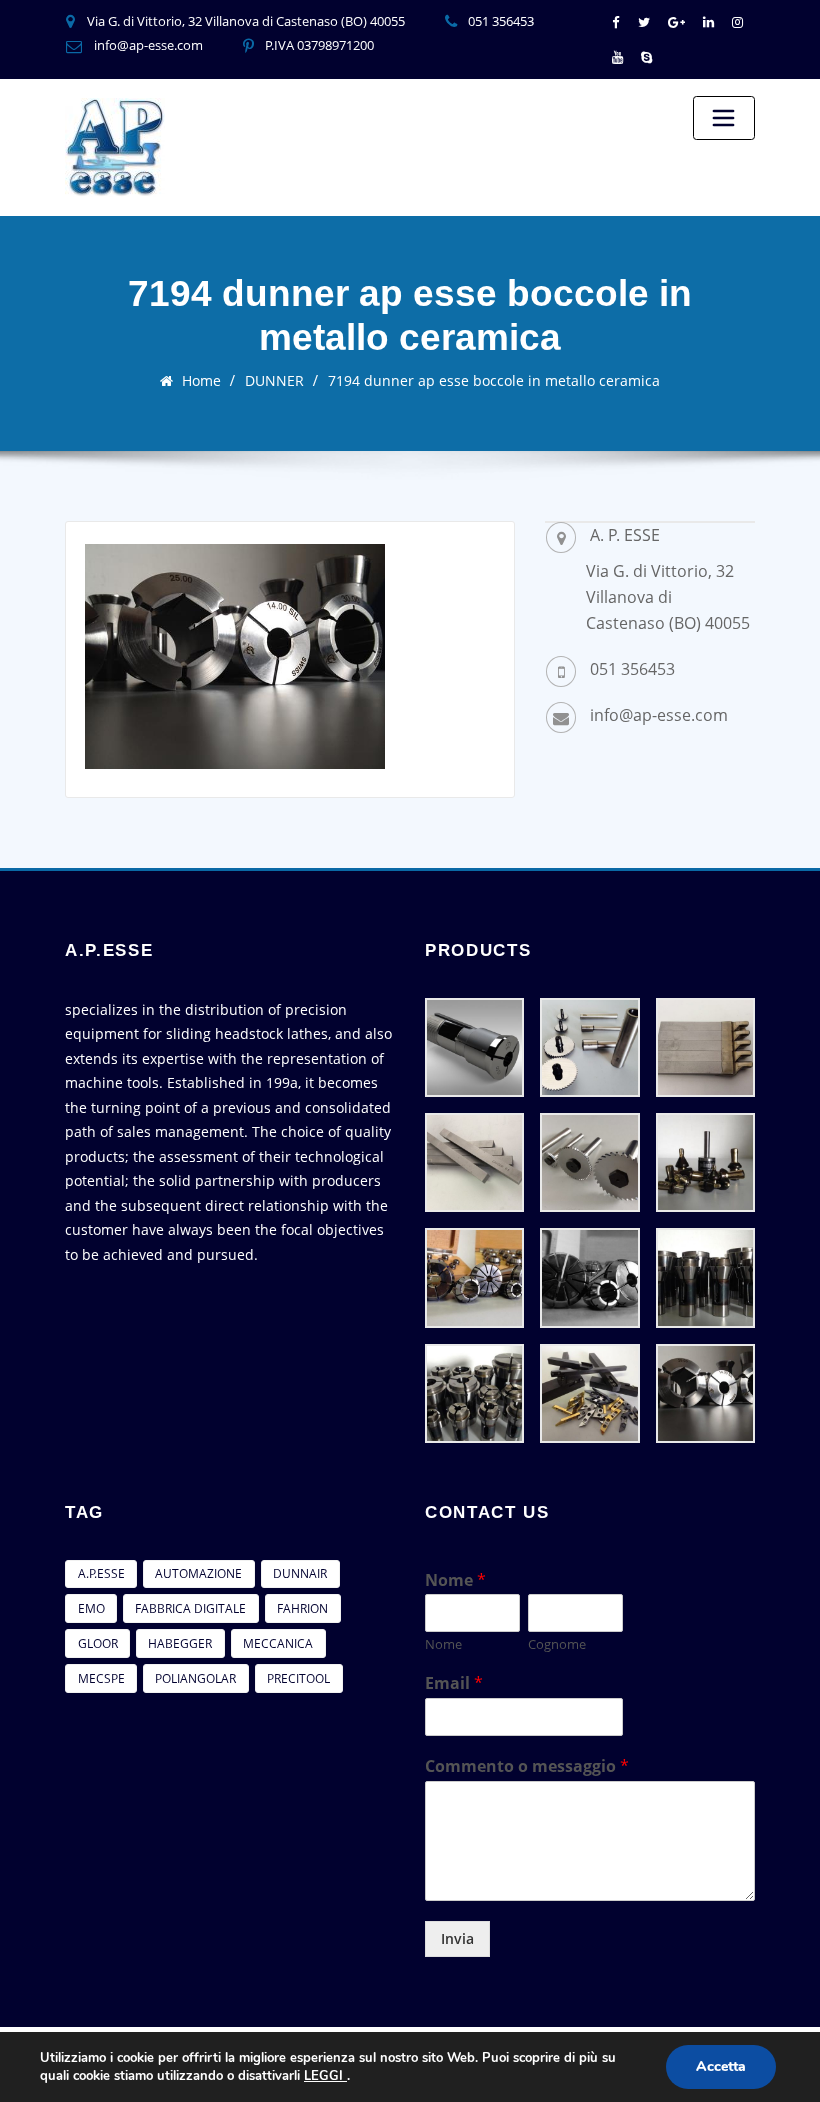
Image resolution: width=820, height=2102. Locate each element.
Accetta (721, 2066)
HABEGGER (180, 1643)
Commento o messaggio (527, 1766)
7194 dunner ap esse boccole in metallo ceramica (494, 380)
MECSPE (101, 1678)
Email (454, 1683)
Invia (457, 1938)
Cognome (557, 1644)
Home (201, 380)
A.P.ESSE (101, 1573)
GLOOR (98, 1643)
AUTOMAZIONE (198, 1573)
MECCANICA (278, 1643)
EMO (91, 1608)
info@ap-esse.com (148, 45)
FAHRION (302, 1608)
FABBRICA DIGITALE (190, 1608)
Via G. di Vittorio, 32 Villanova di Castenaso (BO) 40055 (246, 21)
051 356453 (501, 21)
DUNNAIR (300, 1573)
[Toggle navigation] (724, 118)
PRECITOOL (298, 1678)
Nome (455, 1580)
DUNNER (274, 380)
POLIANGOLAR (195, 1678)
